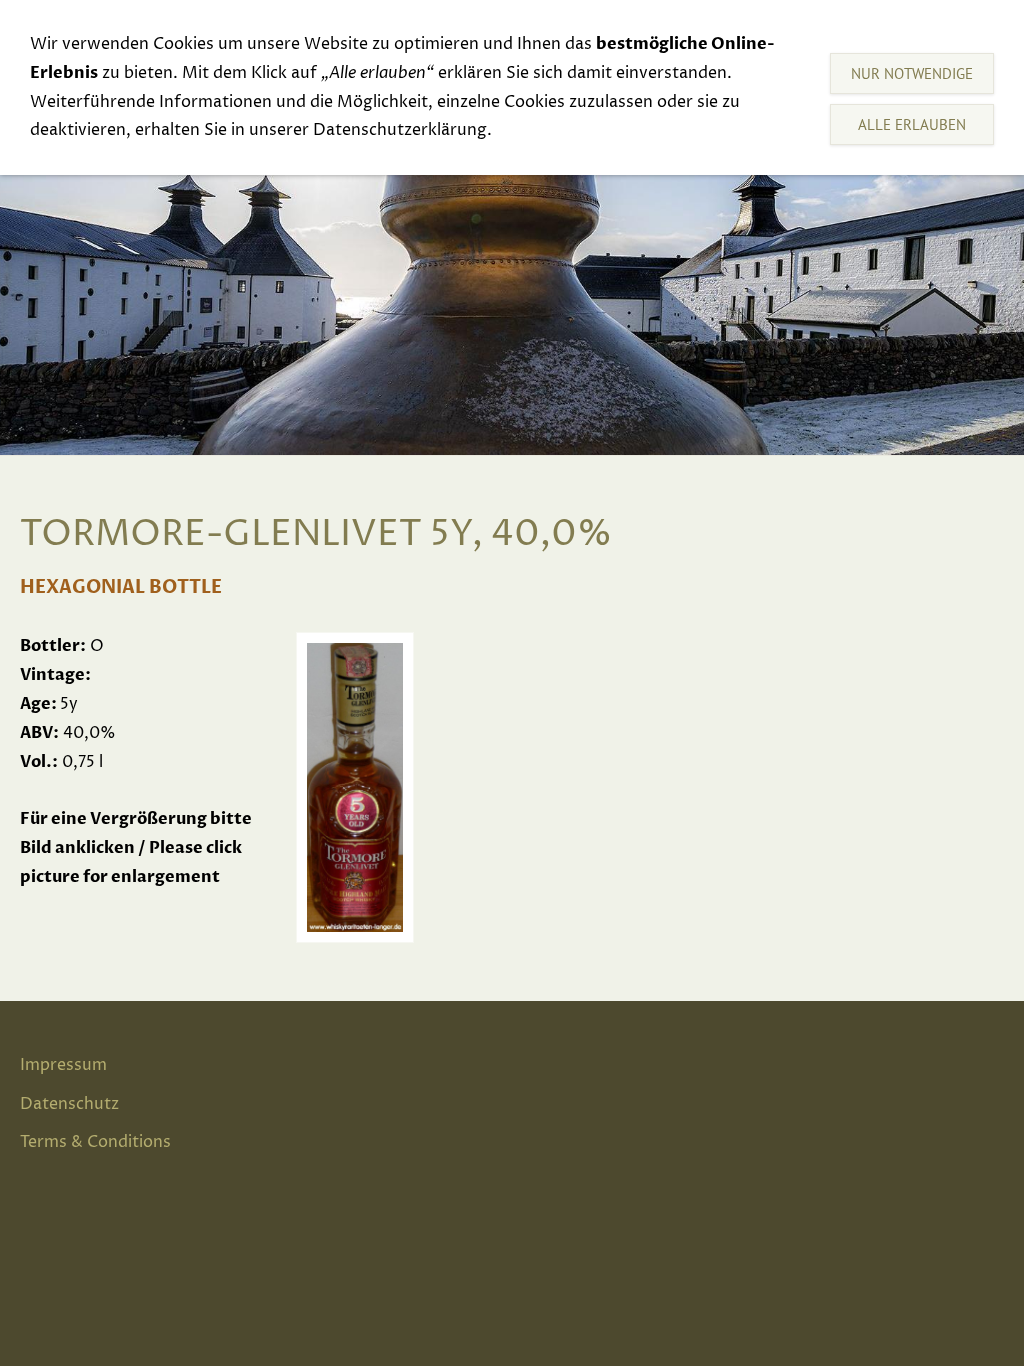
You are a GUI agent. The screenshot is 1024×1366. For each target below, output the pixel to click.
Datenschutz (69, 1104)
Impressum (63, 1065)
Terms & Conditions (95, 1142)
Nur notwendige (912, 73)
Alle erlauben (912, 124)
